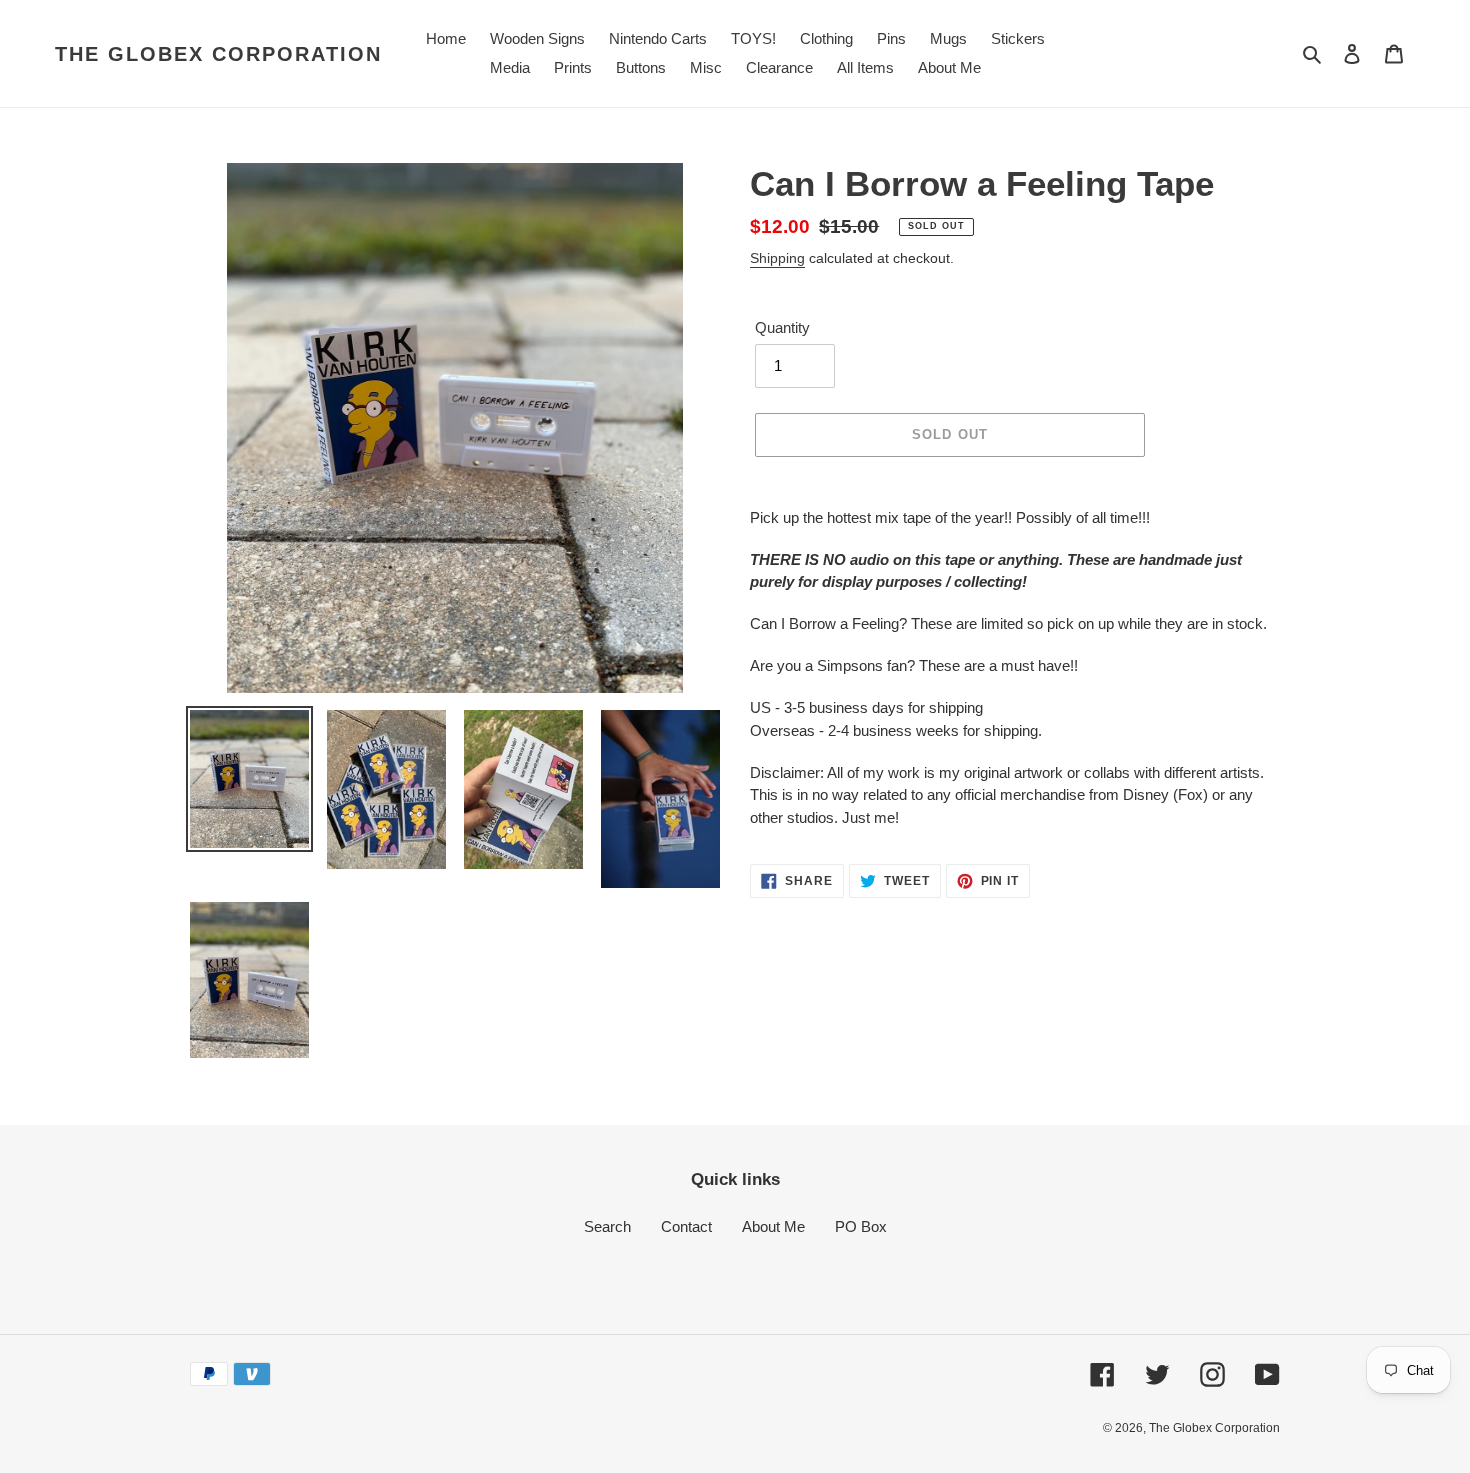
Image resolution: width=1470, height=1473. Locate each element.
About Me (773, 1226)
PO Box (861, 1226)
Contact (686, 1226)
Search (607, 1226)
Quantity (782, 327)
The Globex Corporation (218, 54)
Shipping (777, 258)
